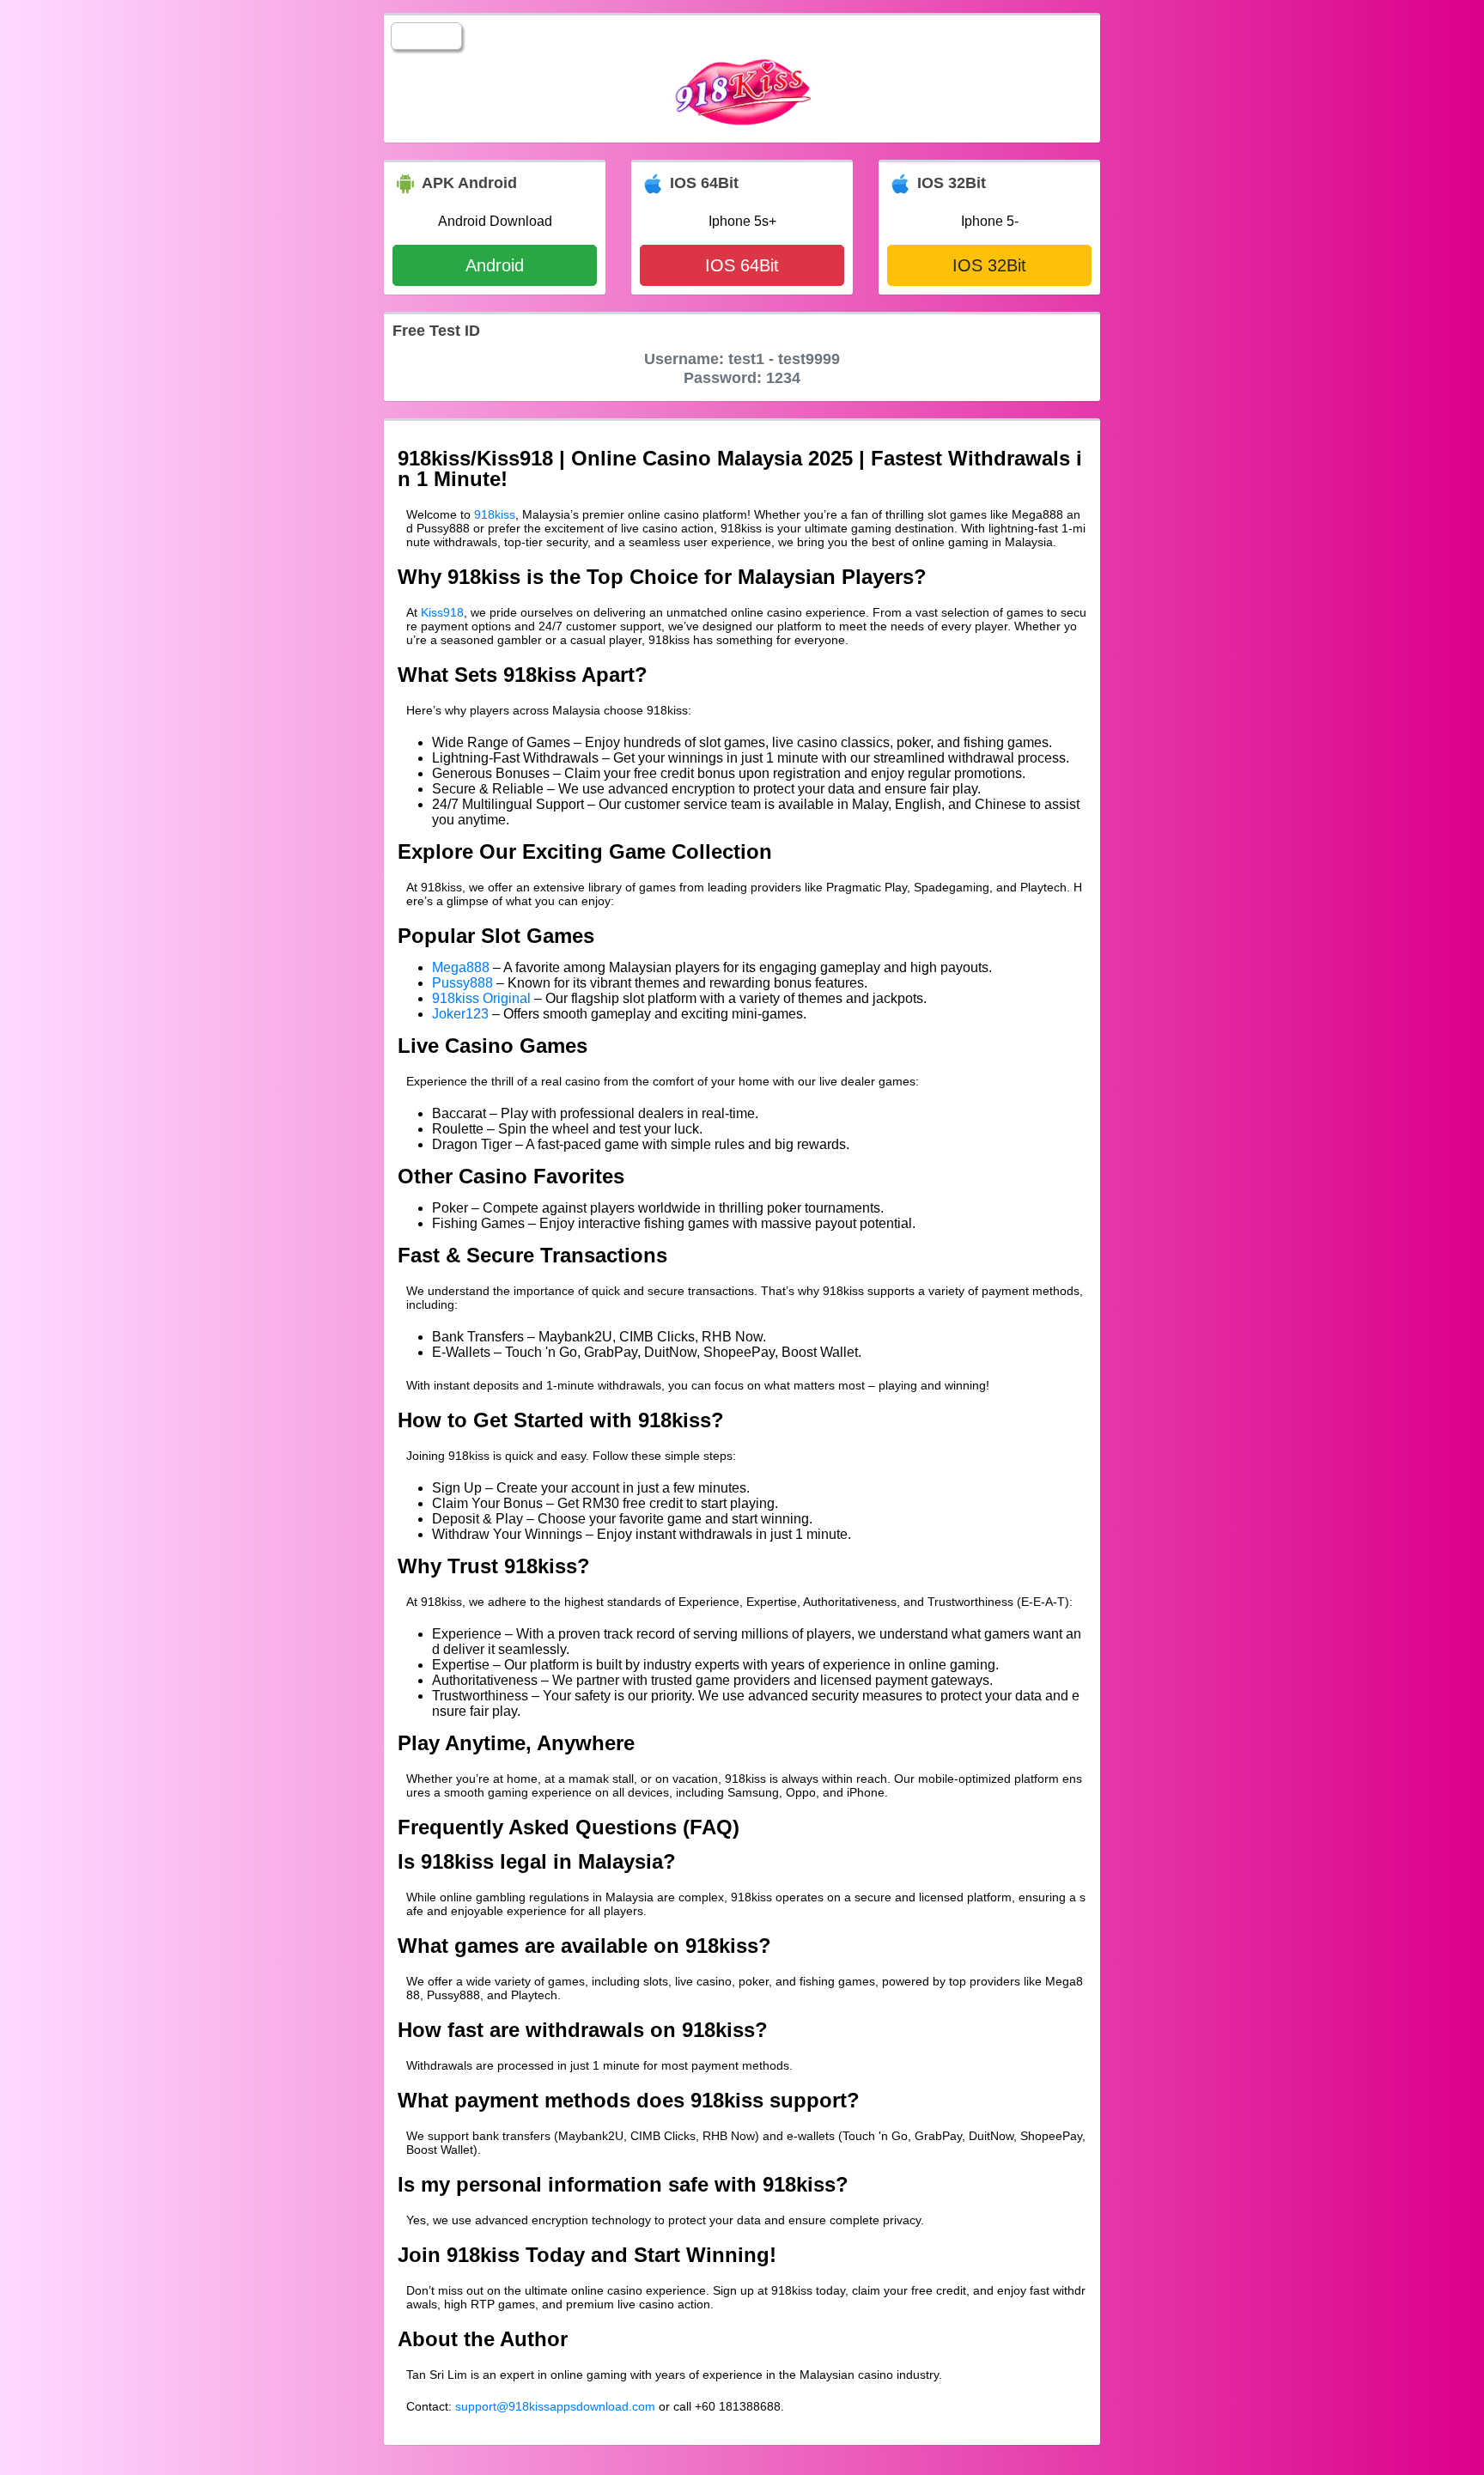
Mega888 (461, 967)
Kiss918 (442, 612)
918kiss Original (481, 998)
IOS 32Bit (989, 265)
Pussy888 (462, 983)
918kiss (495, 514)
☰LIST (426, 36)
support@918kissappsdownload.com (555, 2406)
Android (495, 265)
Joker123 (460, 1014)
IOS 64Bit (742, 265)
